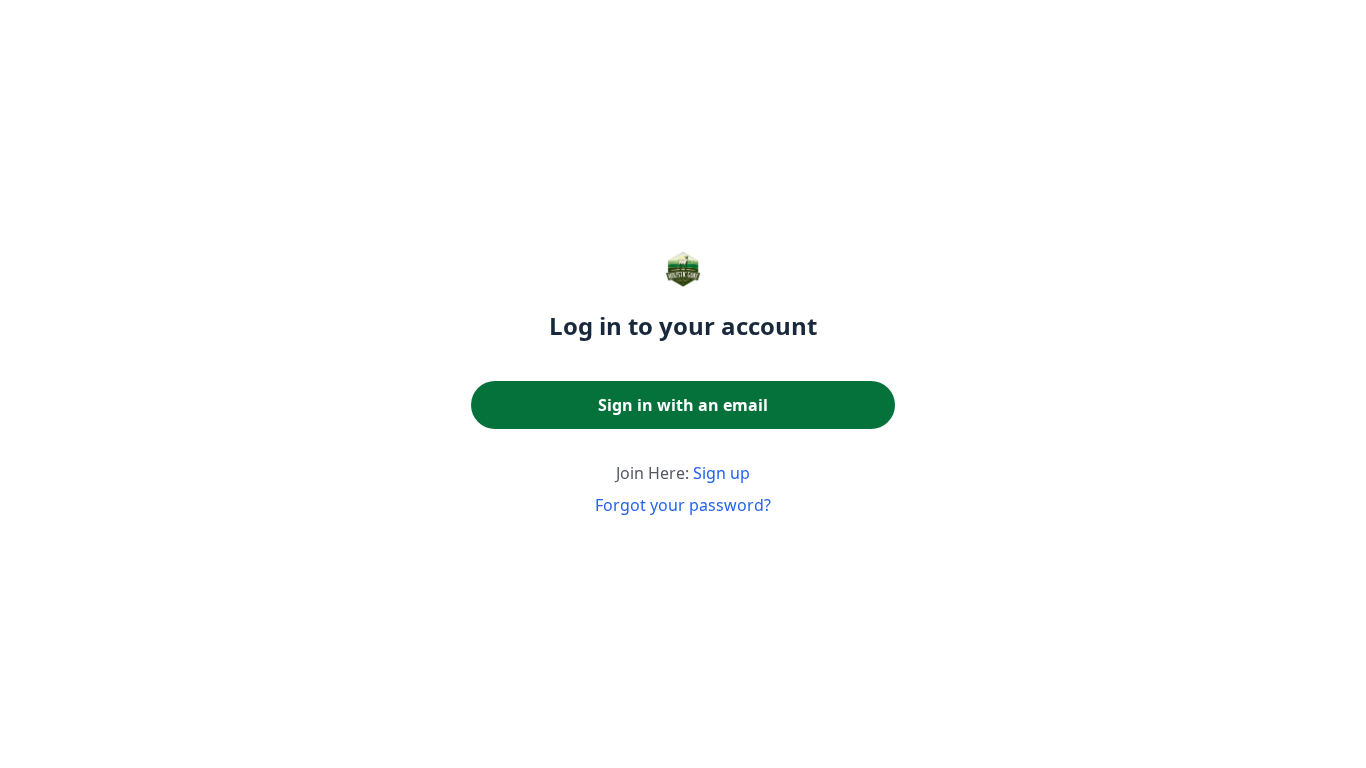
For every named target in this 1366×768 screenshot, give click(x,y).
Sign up (721, 473)
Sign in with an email (683, 405)
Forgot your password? (683, 505)
